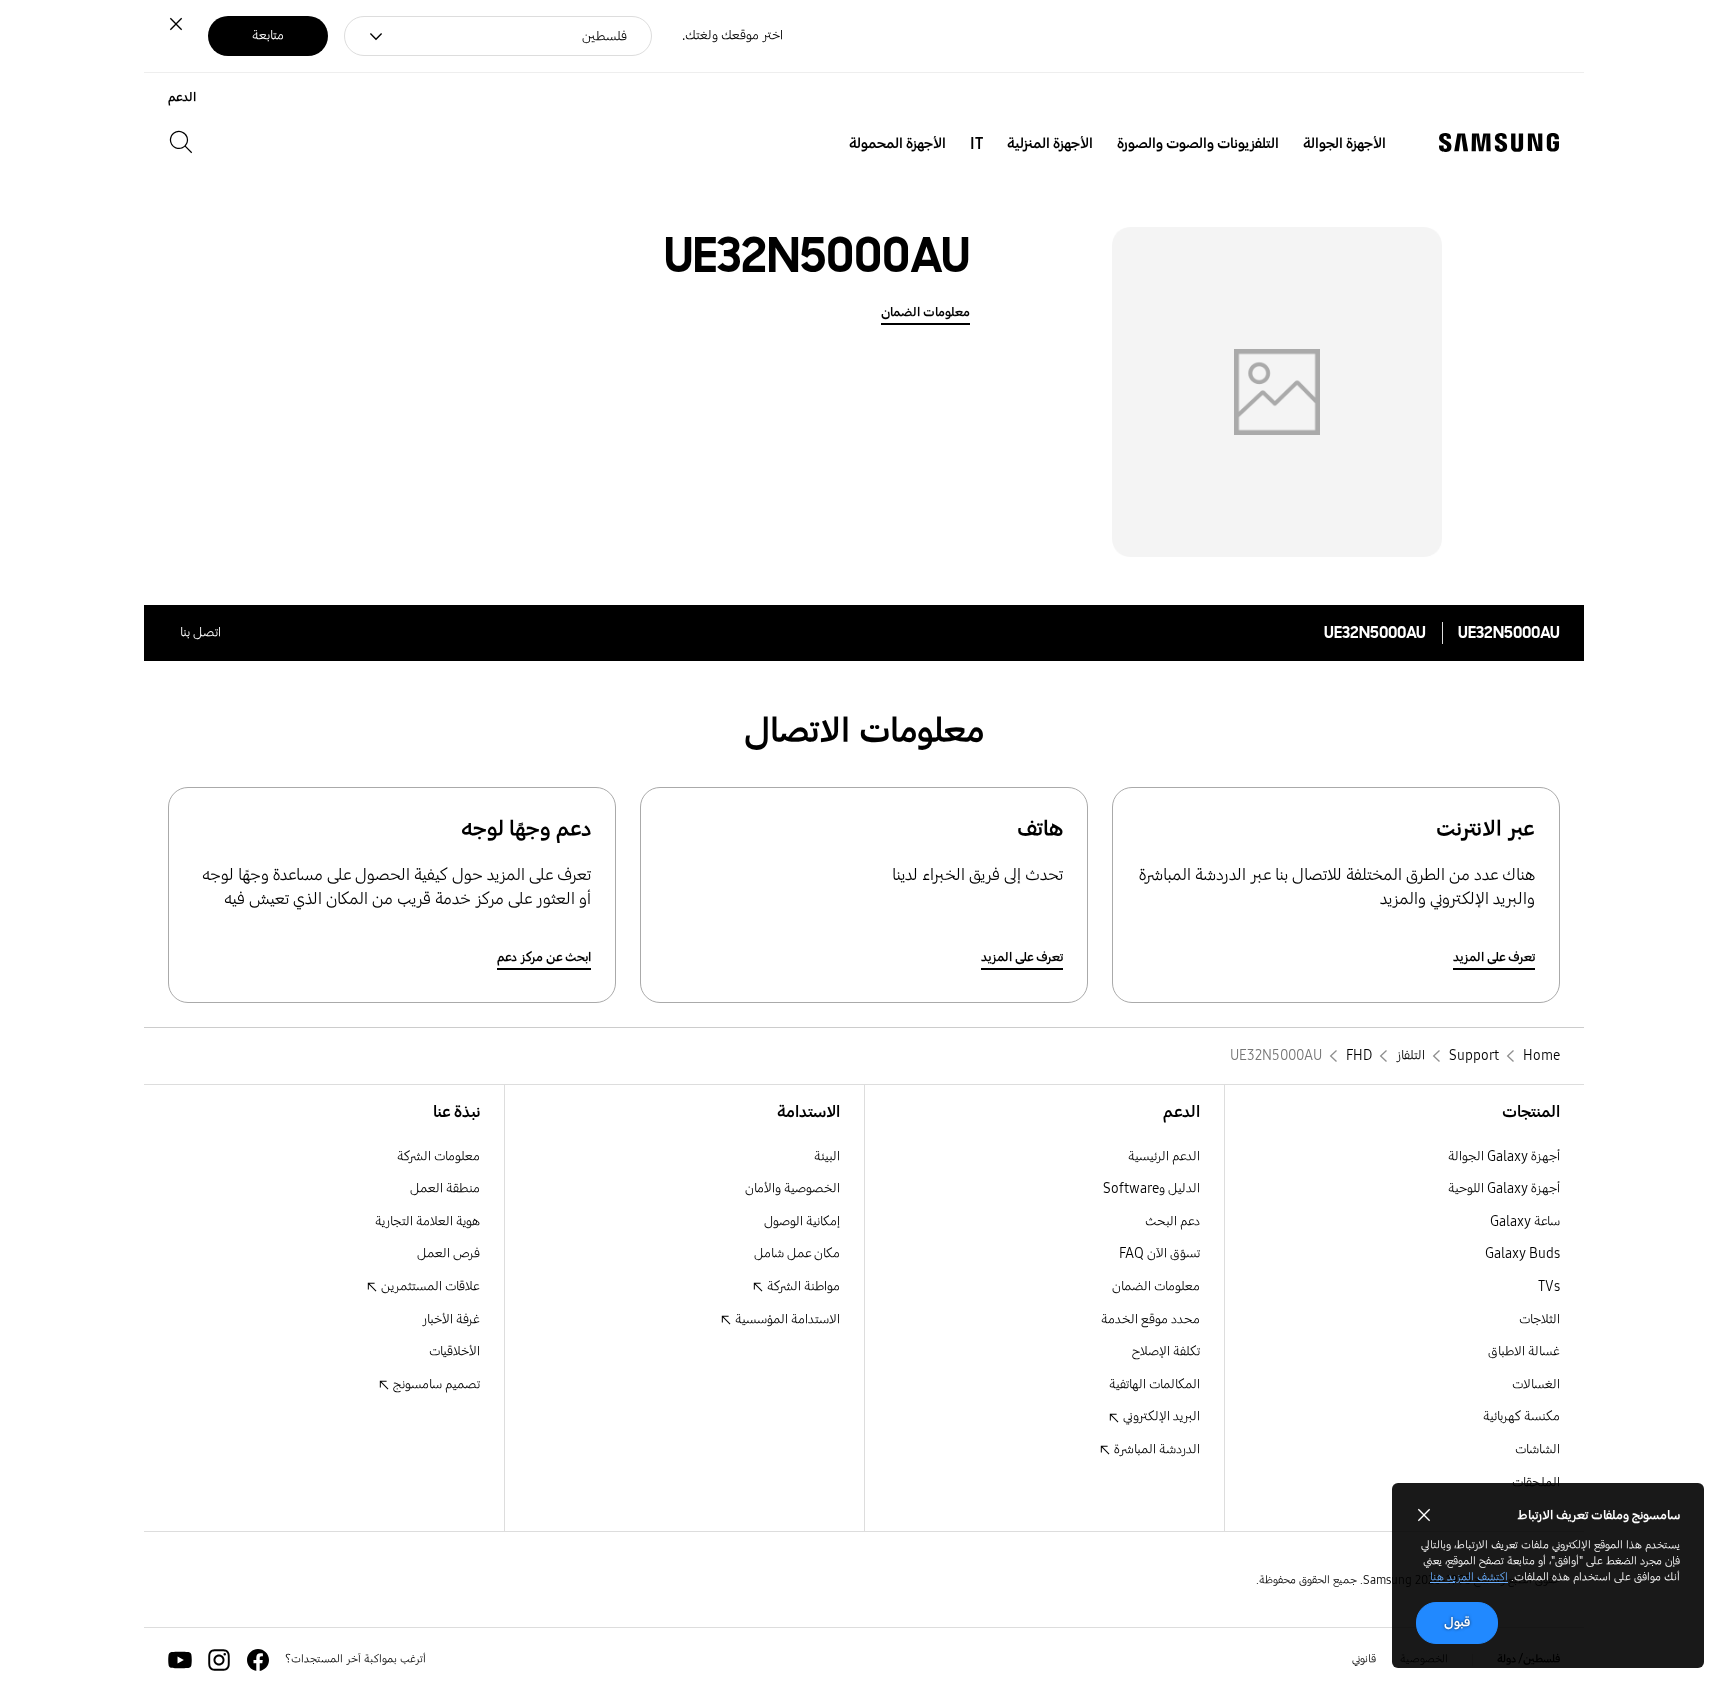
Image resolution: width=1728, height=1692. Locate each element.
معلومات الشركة (438, 1156)
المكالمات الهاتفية (1154, 1384)
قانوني (1364, 1659)
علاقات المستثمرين (429, 1286)
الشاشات (1537, 1449)
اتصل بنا (200, 632)
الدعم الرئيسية (1164, 1156)
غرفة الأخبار (451, 1319)
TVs (1549, 1286)
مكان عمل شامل (797, 1253)
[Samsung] (1499, 142)
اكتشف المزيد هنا (1469, 1577)
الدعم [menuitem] (182, 97)
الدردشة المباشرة (1155, 1449)
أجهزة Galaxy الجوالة (1504, 1156)
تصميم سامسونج (435, 1384)
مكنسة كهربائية (1521, 1416)
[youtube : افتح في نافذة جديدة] (180, 1660)
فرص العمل (448, 1253)
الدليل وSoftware (1151, 1188)
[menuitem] (1344, 144)
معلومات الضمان (925, 312)
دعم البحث (1172, 1221)
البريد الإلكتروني (1160, 1416)
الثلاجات (1539, 1319)
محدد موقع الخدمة (1150, 1319)
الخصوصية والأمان (792, 1188)
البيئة (827, 1156)
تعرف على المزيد (1494, 957)
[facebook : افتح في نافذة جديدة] (258, 1660)
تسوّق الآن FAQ (1159, 1253)
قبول (1457, 1622)
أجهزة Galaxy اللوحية (1504, 1188)
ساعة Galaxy (1525, 1221)
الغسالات (1536, 1384)
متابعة (268, 35)
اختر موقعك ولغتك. (732, 35)
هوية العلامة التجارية (427, 1221)
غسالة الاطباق (1524, 1351)
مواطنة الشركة (802, 1286)
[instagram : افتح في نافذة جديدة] (219, 1660)
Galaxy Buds (1522, 1253)
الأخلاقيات (454, 1351)
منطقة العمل (445, 1188)
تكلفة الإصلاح (1166, 1351)
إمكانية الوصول (802, 1221)
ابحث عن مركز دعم (544, 957)
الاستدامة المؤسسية (786, 1319)
